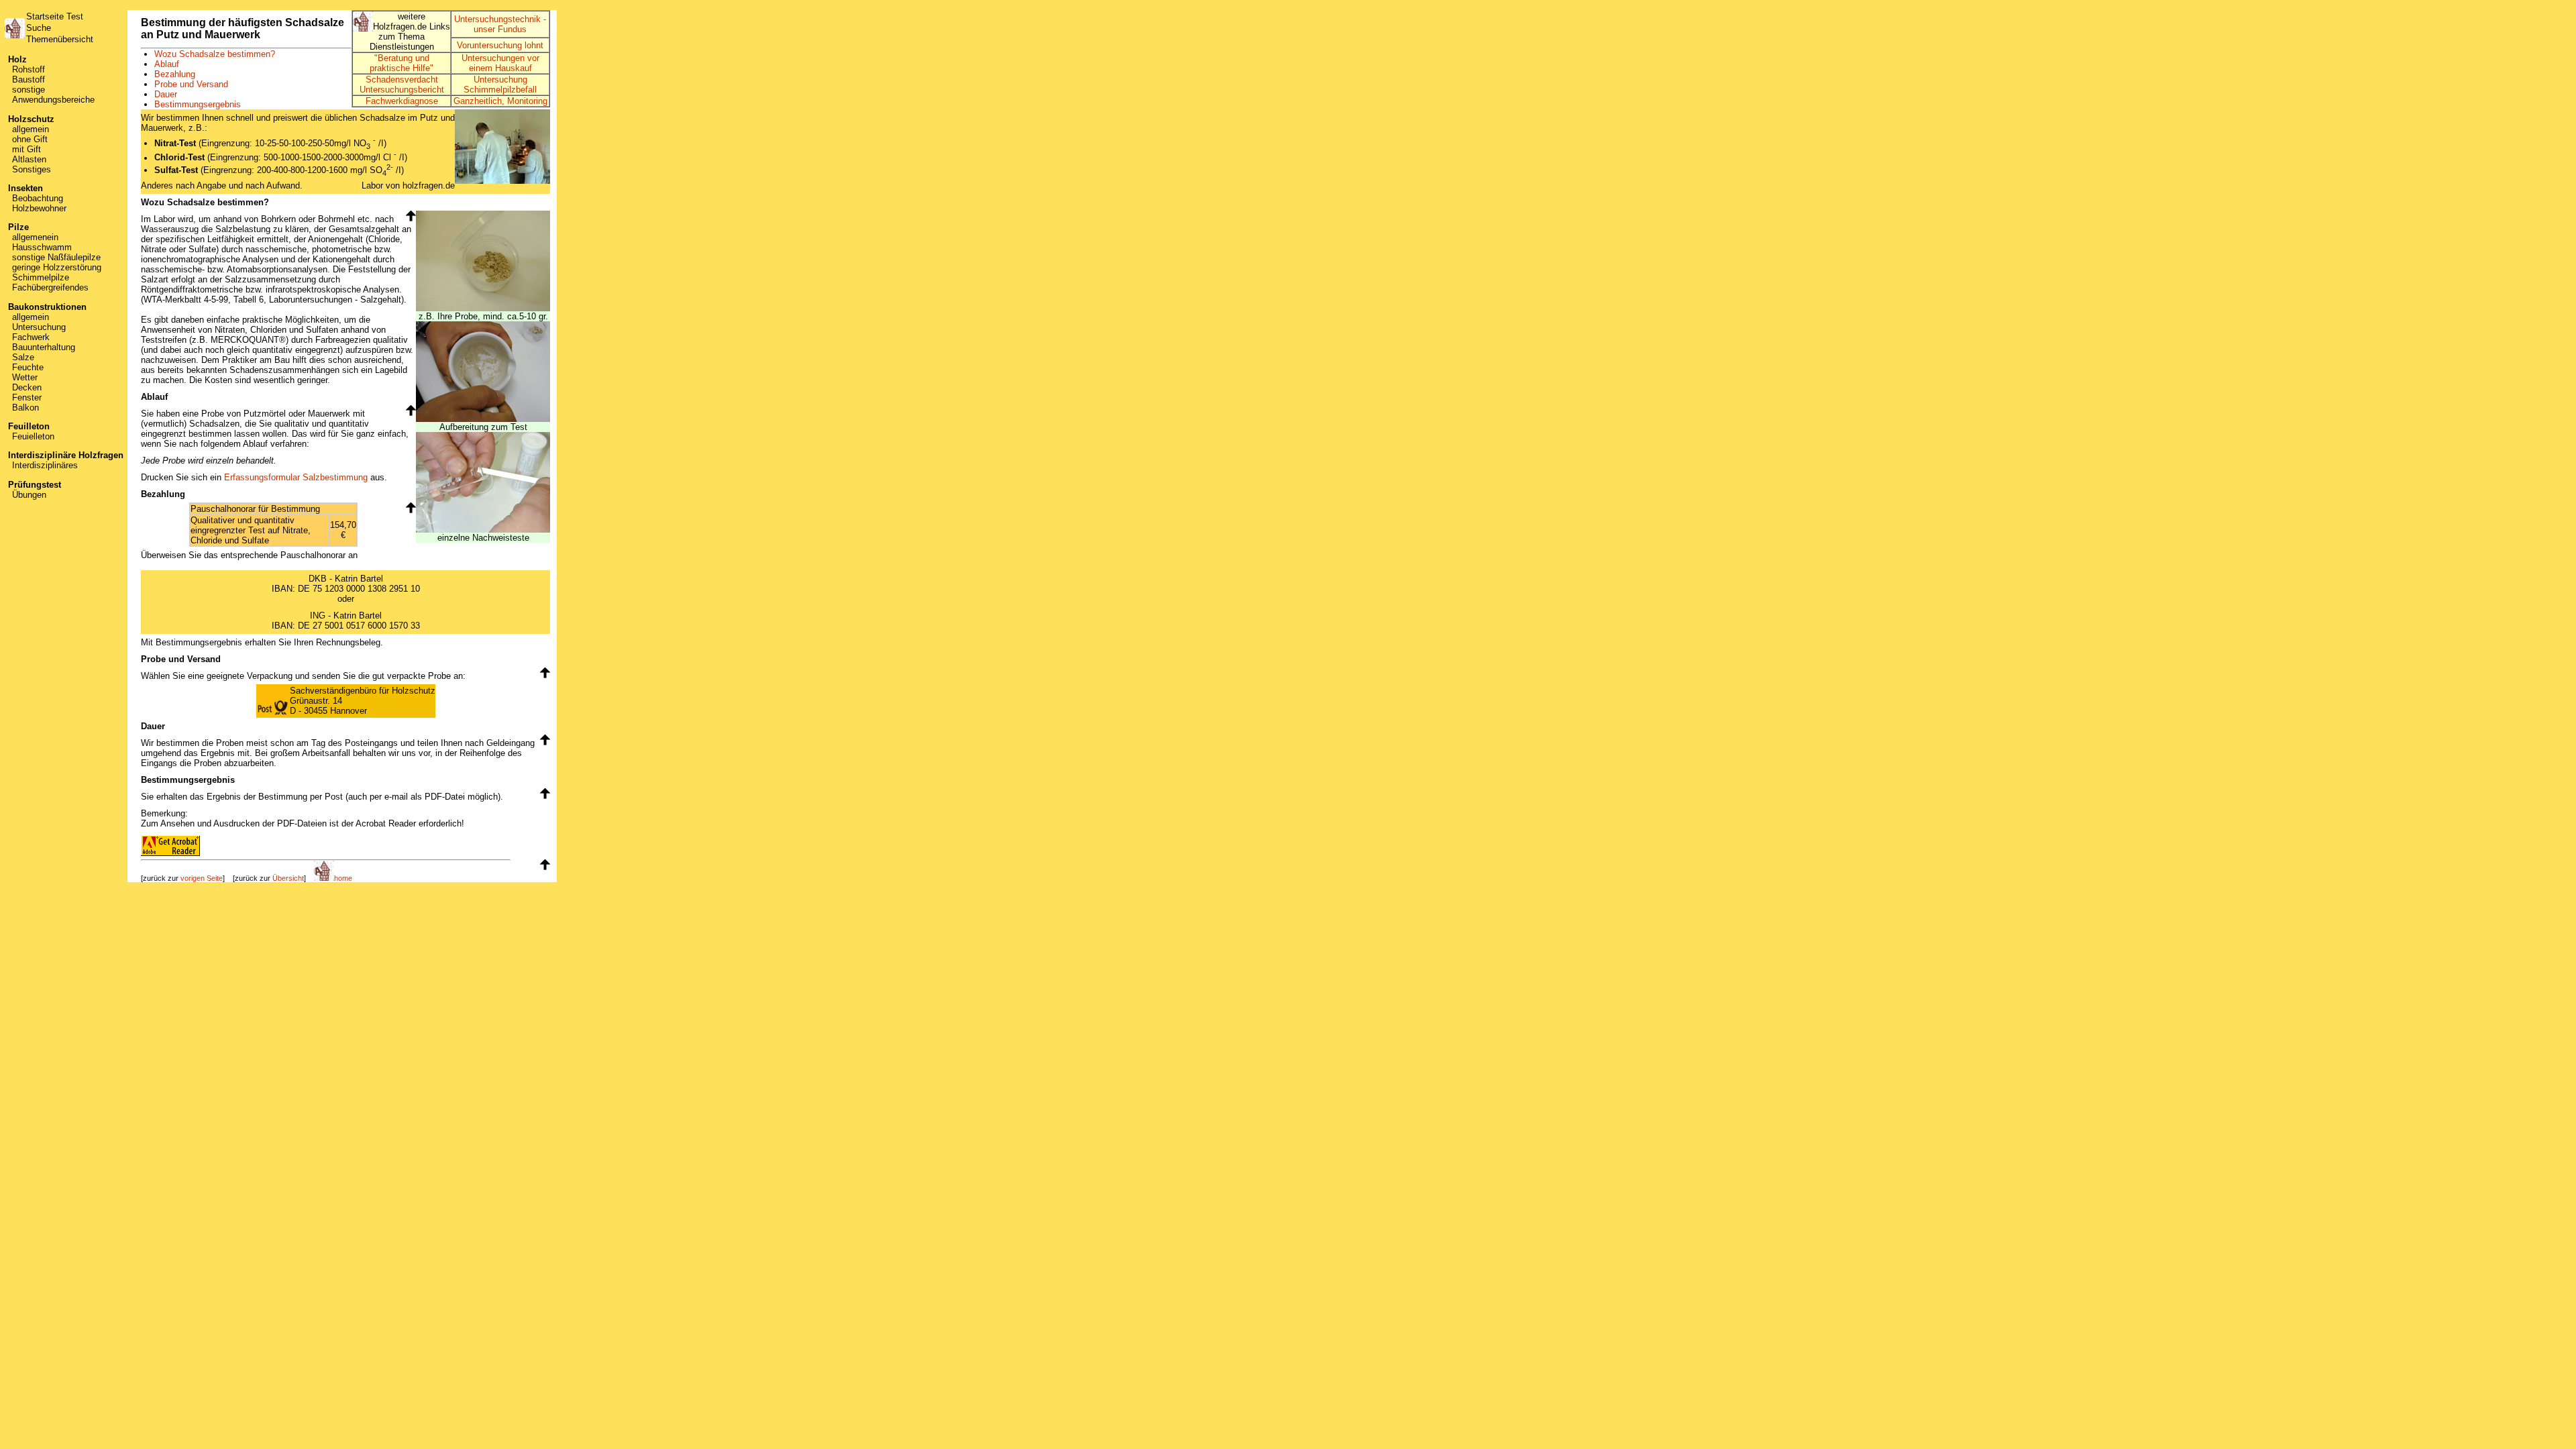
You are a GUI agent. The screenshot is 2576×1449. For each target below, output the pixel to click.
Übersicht (288, 878)
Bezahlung (175, 74)
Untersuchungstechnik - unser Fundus (500, 24)
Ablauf (167, 64)
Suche (39, 28)
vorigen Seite (202, 878)
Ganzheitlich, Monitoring (500, 101)
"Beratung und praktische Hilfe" (401, 63)
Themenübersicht (60, 39)
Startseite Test (55, 16)
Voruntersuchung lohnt (500, 45)
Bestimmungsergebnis (198, 104)
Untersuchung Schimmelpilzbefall (500, 85)
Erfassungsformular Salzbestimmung (296, 477)
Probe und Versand (191, 84)
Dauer (166, 94)
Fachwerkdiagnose (402, 101)
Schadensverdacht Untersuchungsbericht (402, 85)
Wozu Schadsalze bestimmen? (215, 54)
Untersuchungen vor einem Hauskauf (500, 63)
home (343, 878)
